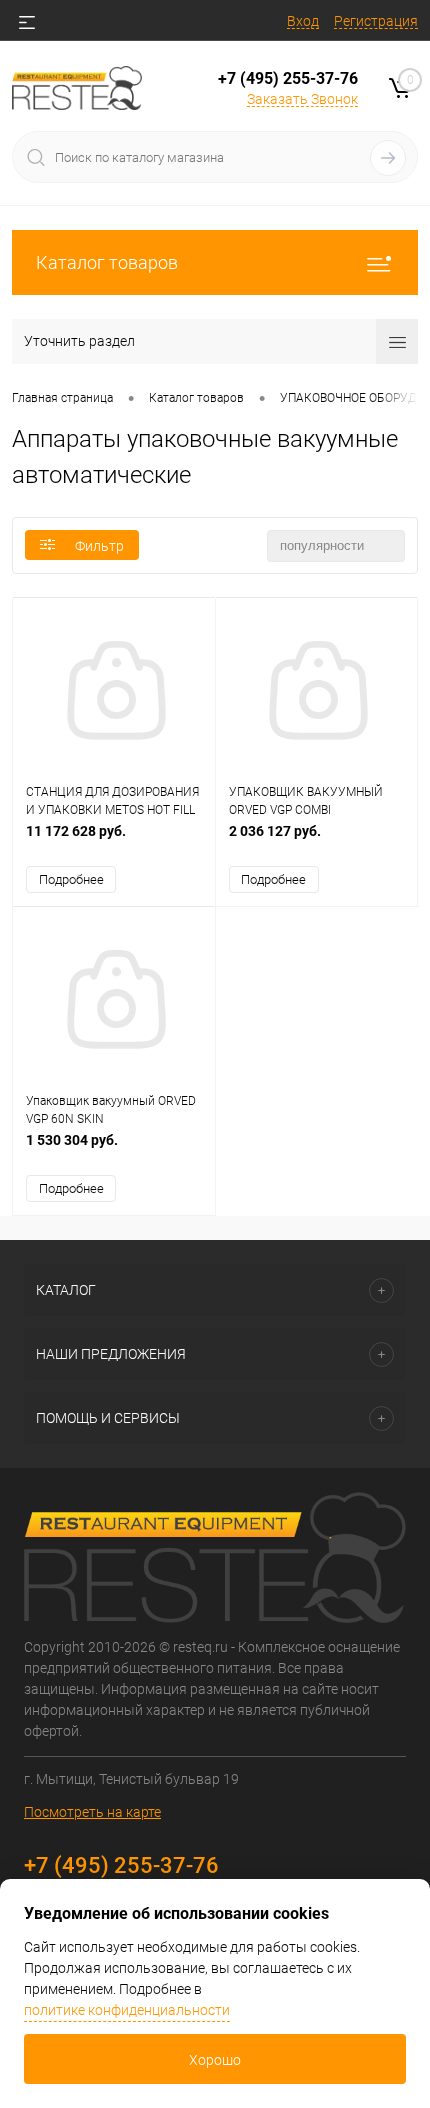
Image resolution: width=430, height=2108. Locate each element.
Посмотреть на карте (92, 1812)
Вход (303, 21)
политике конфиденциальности (127, 2010)
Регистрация (376, 21)
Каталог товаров (107, 262)
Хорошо (215, 2060)
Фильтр (99, 546)
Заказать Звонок (302, 99)
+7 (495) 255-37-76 (288, 78)
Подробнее (71, 879)
